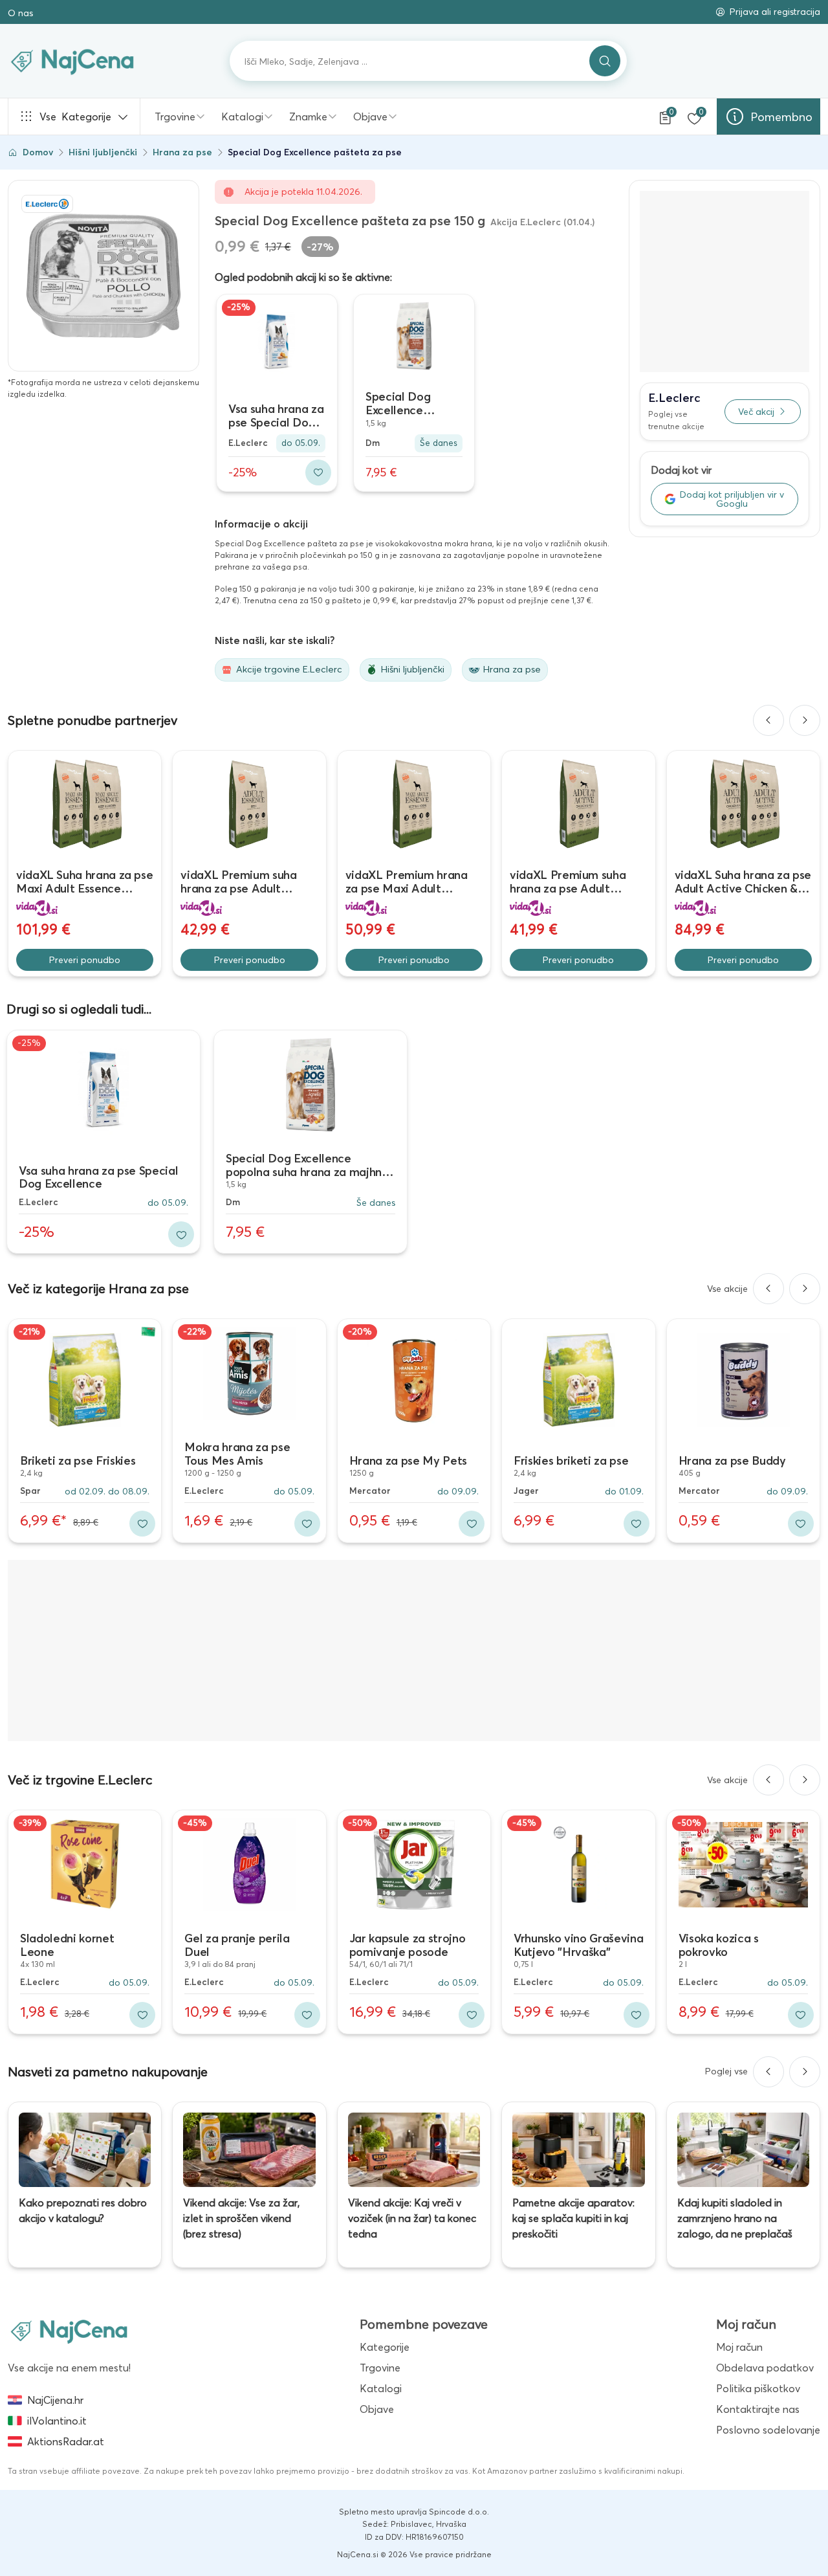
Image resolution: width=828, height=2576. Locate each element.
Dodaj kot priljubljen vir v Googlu (732, 499)
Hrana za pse (182, 152)
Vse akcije (727, 1289)
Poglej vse (726, 2071)
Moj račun (739, 2347)
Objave (370, 117)
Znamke (308, 117)
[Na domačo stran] (69, 2331)
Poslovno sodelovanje (768, 2430)
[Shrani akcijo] (318, 472)
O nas (20, 13)
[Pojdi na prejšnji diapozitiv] (768, 720)
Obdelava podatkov (765, 2368)
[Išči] (605, 61)
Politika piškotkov (758, 2388)
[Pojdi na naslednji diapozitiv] (805, 720)
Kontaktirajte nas (758, 2409)
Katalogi (242, 117)
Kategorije (75, 117)
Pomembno (781, 117)
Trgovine (175, 117)
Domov (38, 152)
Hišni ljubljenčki (103, 152)
